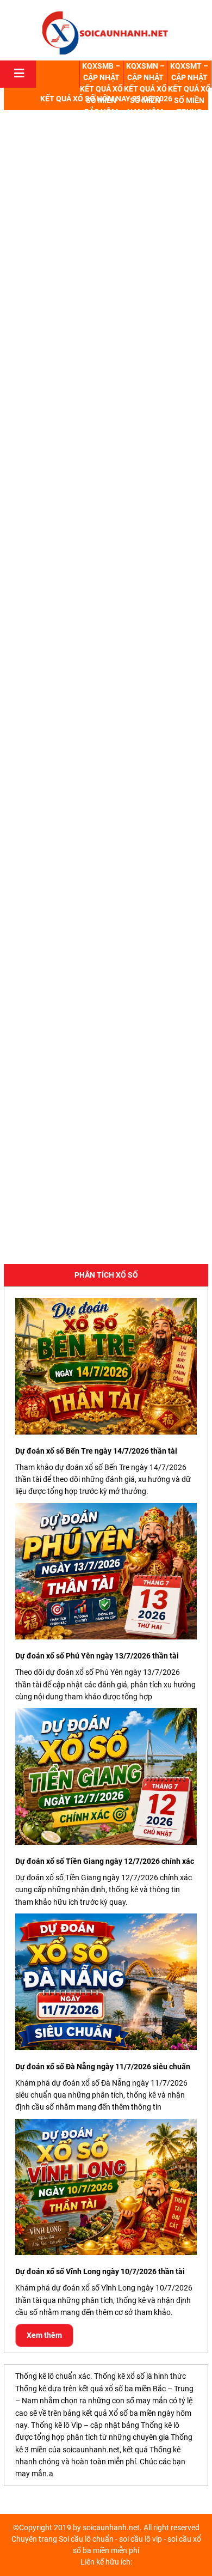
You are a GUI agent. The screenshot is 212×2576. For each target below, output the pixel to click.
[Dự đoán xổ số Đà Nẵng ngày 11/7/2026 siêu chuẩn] (106, 1982)
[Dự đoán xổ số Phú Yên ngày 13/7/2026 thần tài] (106, 1572)
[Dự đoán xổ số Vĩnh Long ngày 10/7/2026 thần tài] (106, 2187)
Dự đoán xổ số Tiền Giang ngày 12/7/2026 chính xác (105, 1861)
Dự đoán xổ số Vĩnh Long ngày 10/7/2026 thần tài (100, 2271)
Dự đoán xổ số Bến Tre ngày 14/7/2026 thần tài (96, 1451)
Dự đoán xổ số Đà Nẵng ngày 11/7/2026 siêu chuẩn (103, 2067)
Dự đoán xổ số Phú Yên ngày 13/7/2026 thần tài (97, 1656)
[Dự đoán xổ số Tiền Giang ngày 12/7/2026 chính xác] (106, 1776)
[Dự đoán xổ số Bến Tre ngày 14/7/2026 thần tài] (106, 1366)
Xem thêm (44, 2335)
